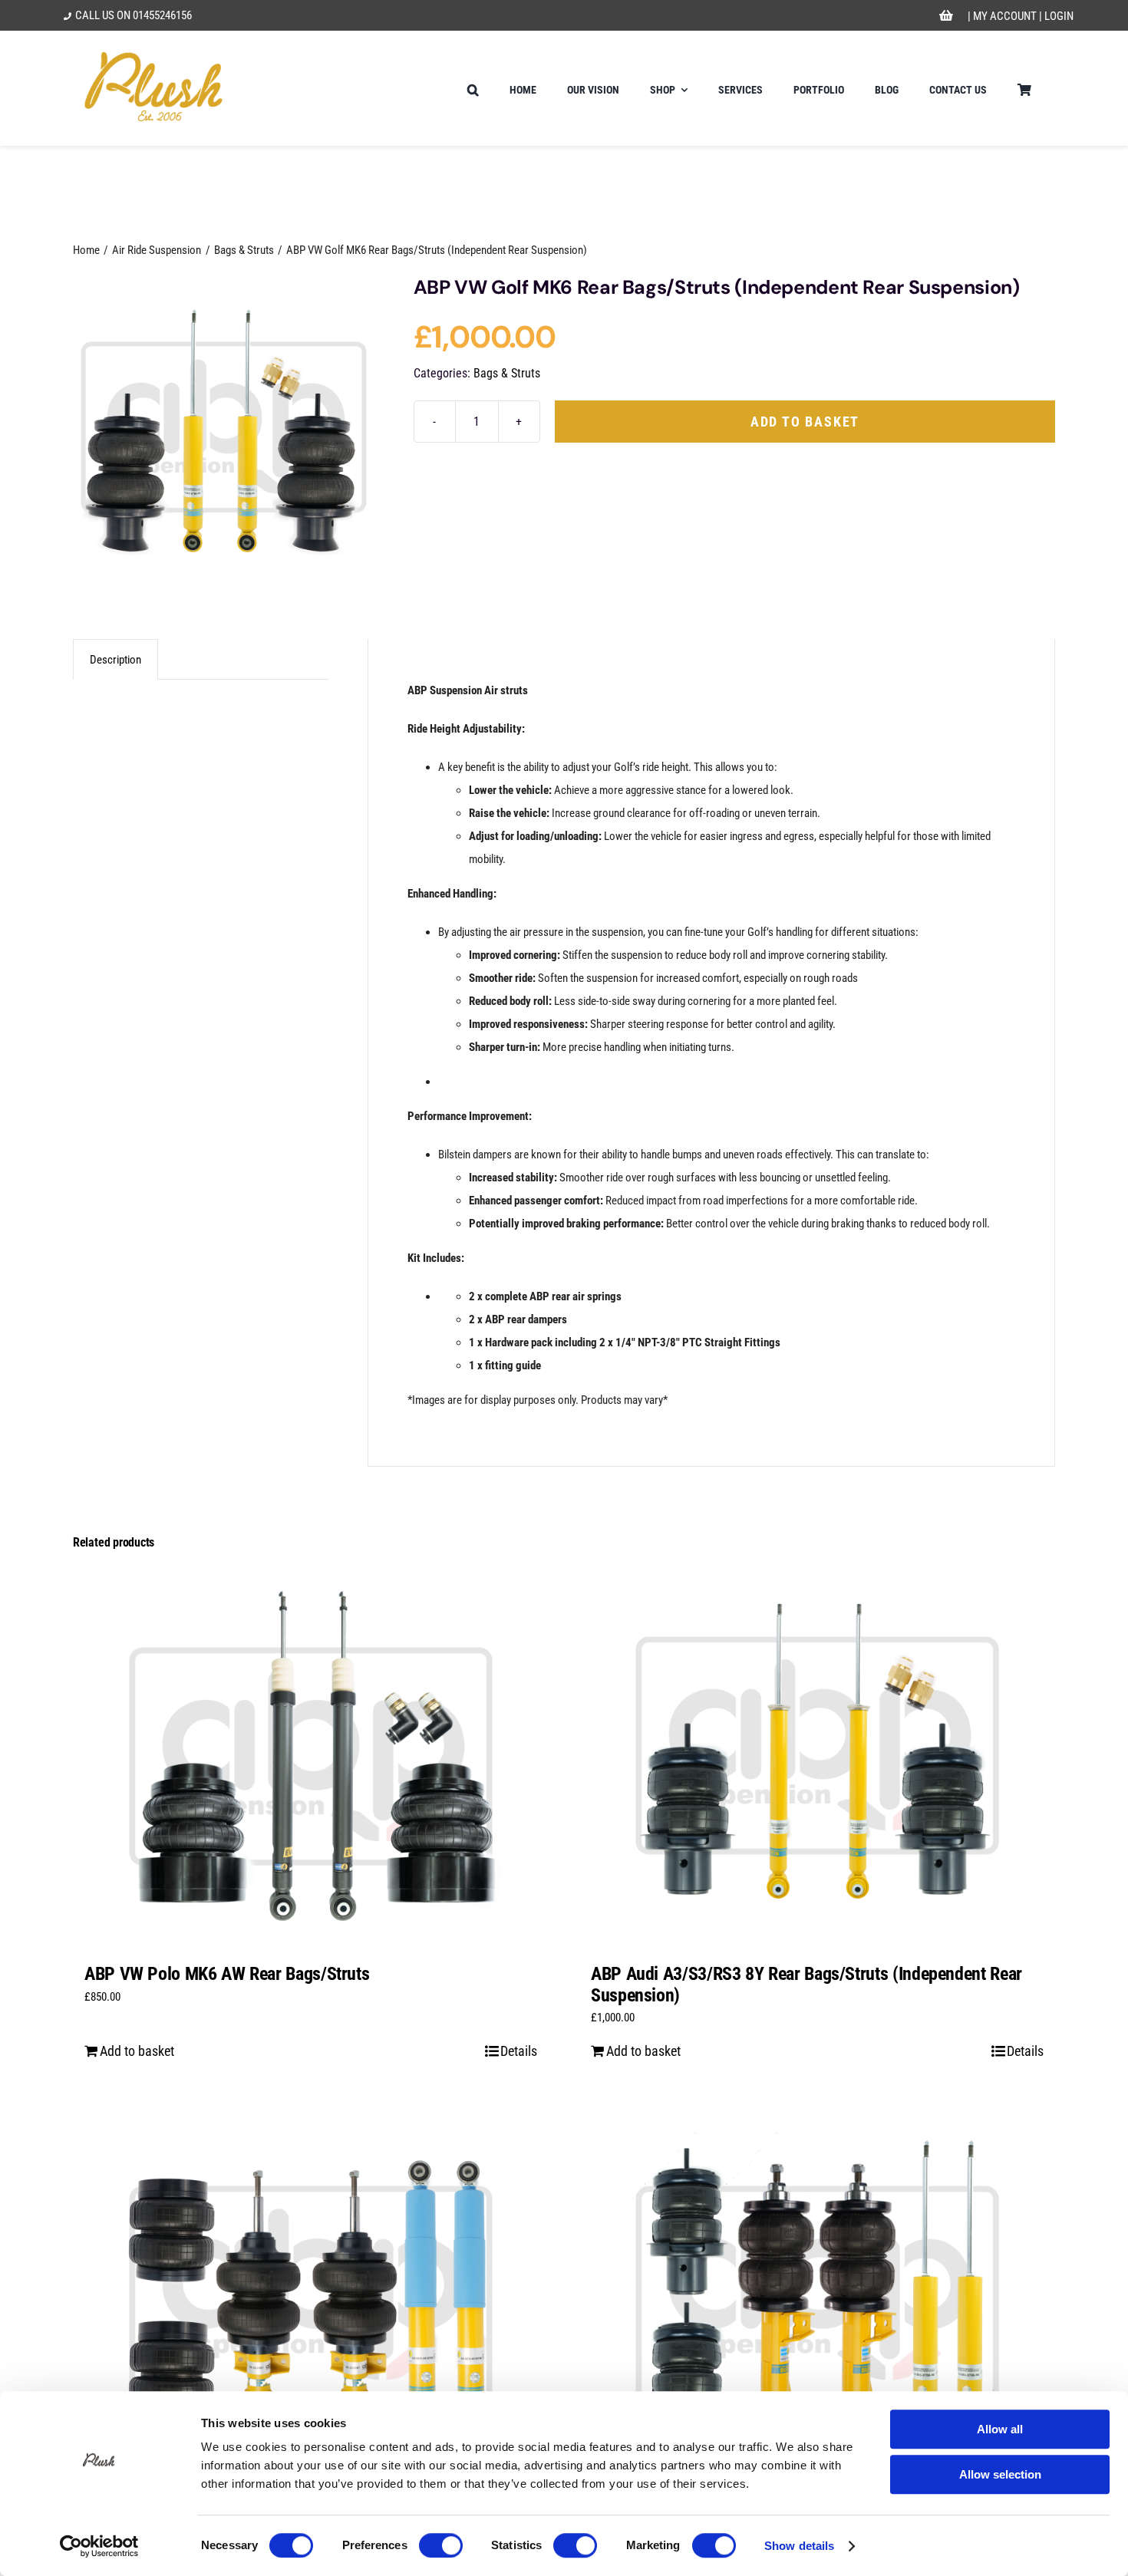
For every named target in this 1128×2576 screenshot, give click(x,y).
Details (519, 2051)
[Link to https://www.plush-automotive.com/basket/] (946, 16)
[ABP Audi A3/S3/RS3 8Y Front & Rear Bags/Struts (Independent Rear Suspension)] (817, 2295)
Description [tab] (115, 660)
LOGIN (1059, 16)
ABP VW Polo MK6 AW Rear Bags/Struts (227, 1974)
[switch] (441, 2545)
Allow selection (1000, 2474)
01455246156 (162, 15)
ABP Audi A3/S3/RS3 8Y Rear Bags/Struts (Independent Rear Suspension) (806, 1985)
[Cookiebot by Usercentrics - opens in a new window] (99, 2546)
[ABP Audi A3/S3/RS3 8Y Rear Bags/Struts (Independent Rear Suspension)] (817, 1757)
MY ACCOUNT (1005, 16)
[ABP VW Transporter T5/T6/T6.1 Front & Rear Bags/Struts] (311, 2295)
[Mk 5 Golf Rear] (224, 428)
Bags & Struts (507, 373)
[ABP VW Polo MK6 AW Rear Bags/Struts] (311, 1757)
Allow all (1000, 2429)
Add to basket (805, 422)
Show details (799, 2546)
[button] (473, 88)
